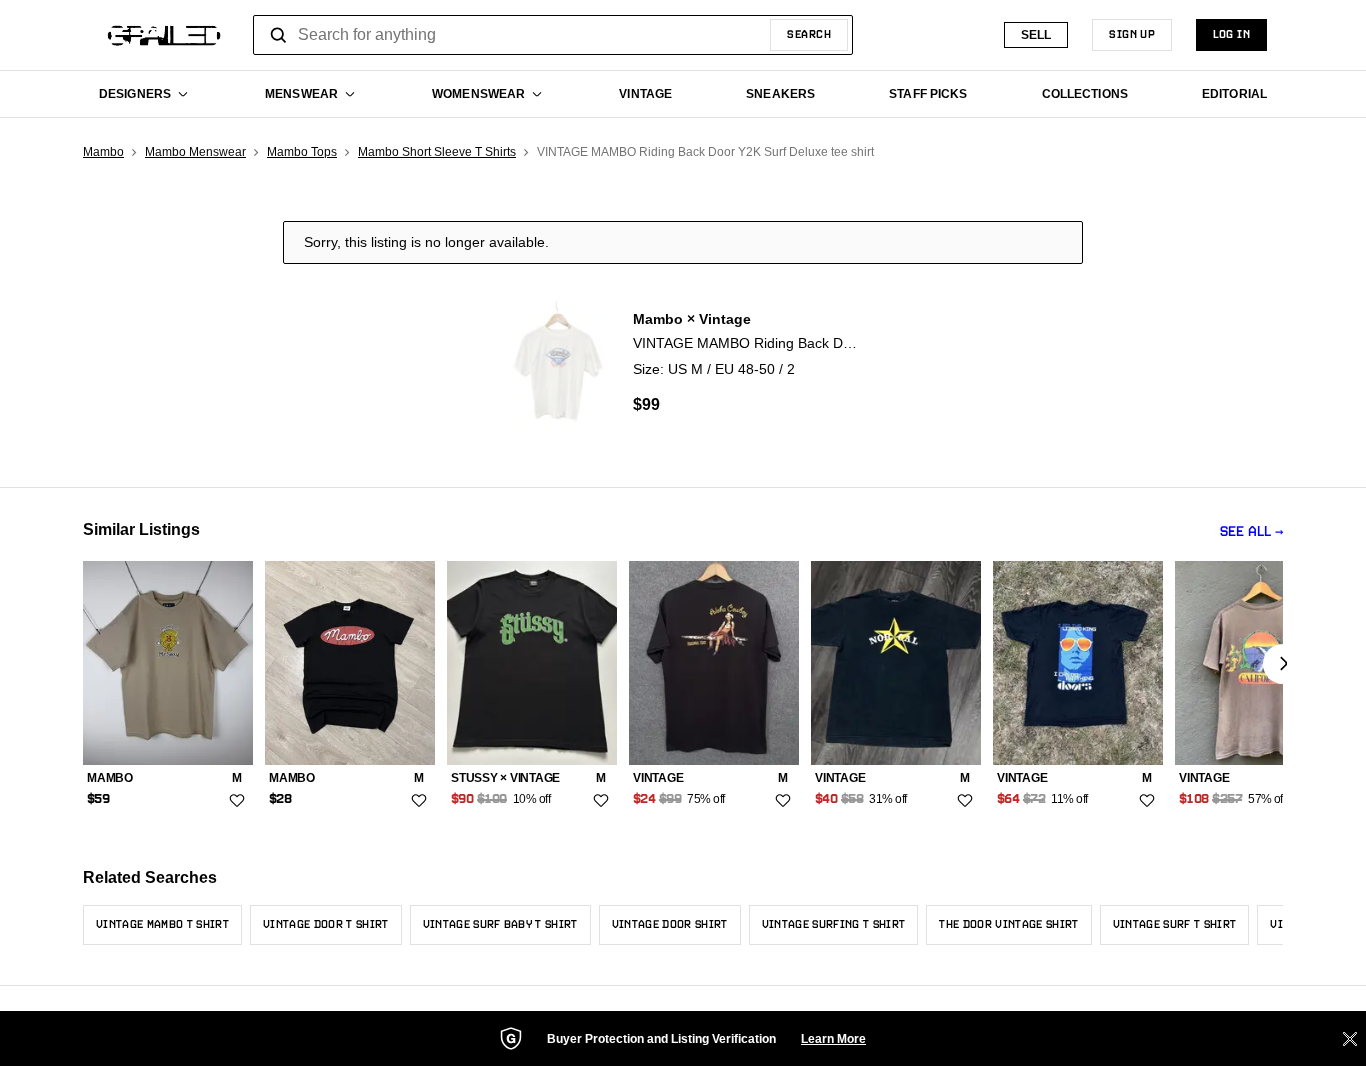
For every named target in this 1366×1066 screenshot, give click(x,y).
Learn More (833, 1039)
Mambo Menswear (195, 152)
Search (809, 35)
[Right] (1283, 664)
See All (1245, 532)
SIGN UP (1132, 35)
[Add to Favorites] (237, 801)
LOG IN (1231, 35)
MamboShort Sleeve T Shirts (437, 152)
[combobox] (553, 35)
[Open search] (279, 35)
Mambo (103, 152)
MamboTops (302, 152)
